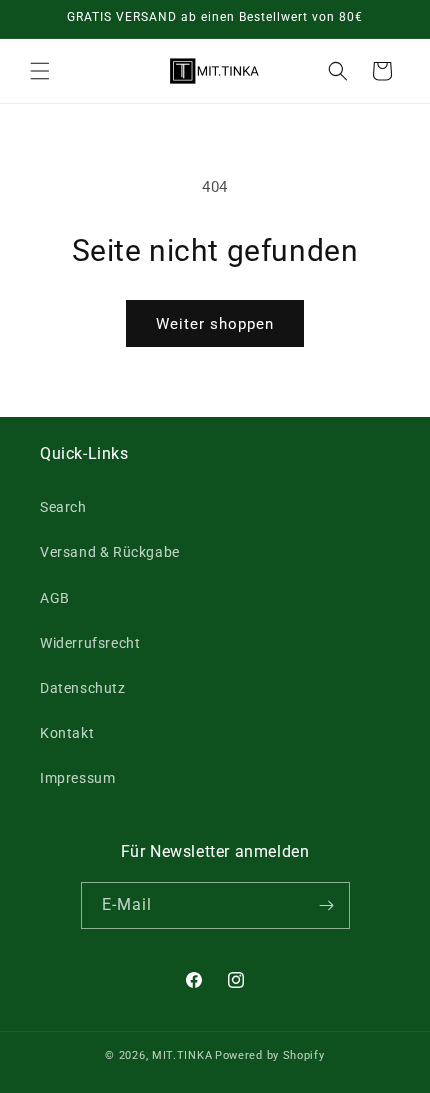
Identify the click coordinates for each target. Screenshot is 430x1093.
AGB (55, 598)
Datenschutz (83, 688)
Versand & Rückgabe (110, 552)
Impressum (77, 778)
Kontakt (67, 733)
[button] (40, 71)
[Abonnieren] (327, 905)
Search (63, 507)
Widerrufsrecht (90, 643)
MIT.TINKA (182, 1055)
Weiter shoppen (215, 324)
